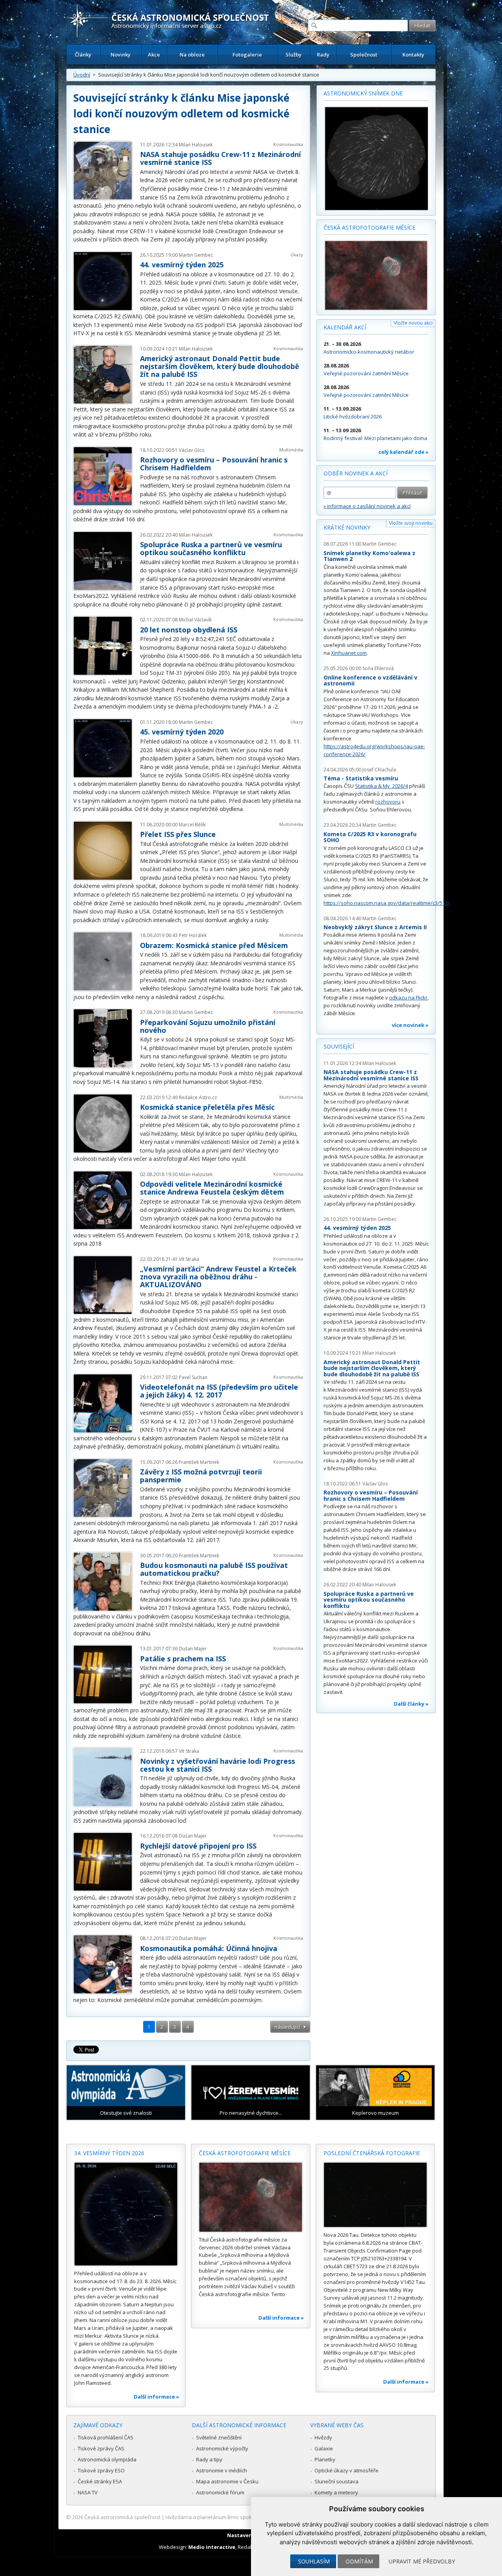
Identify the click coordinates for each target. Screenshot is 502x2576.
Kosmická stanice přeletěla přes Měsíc (207, 1107)
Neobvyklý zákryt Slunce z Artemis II (375, 927)
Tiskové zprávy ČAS (101, 2448)
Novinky (121, 55)
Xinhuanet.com (349, 653)
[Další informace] (126, 2214)
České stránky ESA (100, 2481)
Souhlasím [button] (314, 2561)
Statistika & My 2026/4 (381, 786)
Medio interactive (212, 2547)
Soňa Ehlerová (378, 668)
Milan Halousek (196, 145)
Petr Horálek (193, 935)
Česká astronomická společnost (122, 2517)
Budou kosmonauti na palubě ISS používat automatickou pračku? (214, 1569)
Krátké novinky (347, 527)
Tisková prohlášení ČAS (105, 2437)
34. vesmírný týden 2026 (109, 2153)
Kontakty (413, 55)
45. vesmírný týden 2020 (182, 732)
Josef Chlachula (379, 770)
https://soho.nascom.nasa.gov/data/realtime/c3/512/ (387, 903)
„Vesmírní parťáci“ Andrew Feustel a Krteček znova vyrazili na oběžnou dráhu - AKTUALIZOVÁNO (218, 1277)
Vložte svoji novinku (411, 523)
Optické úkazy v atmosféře (346, 2470)
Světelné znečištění (219, 2437)
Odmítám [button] (359, 2561)
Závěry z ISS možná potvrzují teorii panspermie (201, 1476)
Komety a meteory (336, 2492)
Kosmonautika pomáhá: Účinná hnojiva (209, 1948)
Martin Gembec (196, 255)
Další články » (411, 1704)
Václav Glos (192, 450)
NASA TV (88, 2492)
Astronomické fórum (220, 2492)
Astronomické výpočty (222, 2448)
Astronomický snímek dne (363, 93)
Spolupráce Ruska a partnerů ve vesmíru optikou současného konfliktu (211, 548)
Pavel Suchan (193, 1377)
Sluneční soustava (336, 2481)
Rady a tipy (209, 2459)
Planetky (325, 2459)
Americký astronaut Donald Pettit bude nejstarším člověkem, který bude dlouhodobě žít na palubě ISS (220, 366)
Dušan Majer (193, 1649)
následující (287, 2027)
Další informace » (156, 2397)
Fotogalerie (247, 55)
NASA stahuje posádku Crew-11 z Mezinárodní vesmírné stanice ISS (220, 158)
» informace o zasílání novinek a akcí (367, 506)
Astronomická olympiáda (107, 2459)
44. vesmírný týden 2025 (182, 265)
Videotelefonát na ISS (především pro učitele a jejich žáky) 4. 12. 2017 (219, 1391)
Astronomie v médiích (222, 2470)
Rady (323, 55)
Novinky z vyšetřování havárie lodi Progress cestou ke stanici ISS (217, 1765)
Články (83, 55)
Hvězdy (323, 2437)
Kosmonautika (288, 144)
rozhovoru (388, 802)
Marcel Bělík (192, 825)
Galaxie (324, 2448)
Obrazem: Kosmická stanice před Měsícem (214, 945)
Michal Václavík (195, 620)
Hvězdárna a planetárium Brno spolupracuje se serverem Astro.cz (244, 2517)
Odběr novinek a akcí (356, 473)
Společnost (364, 55)
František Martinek (199, 1462)
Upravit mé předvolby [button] (422, 2561)
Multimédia (291, 450)
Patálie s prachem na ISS (183, 1659)
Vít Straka (189, 1259)
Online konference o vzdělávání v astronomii (370, 681)
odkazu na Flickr (408, 998)
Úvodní (82, 75)
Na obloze (192, 55)
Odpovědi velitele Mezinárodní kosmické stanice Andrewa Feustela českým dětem (212, 1188)
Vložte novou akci (413, 323)
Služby (294, 55)
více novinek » (410, 1025)
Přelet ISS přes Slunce (178, 834)
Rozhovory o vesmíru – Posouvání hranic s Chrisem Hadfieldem (214, 464)
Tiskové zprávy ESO (101, 2470)
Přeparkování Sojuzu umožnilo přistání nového (208, 1026)
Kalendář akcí (345, 327)
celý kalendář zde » (404, 452)
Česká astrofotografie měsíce (369, 227)
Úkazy (297, 255)
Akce (154, 55)
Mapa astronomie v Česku (227, 2481)
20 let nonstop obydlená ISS (189, 630)
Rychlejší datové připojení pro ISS (198, 1846)
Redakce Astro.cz (198, 1097)
